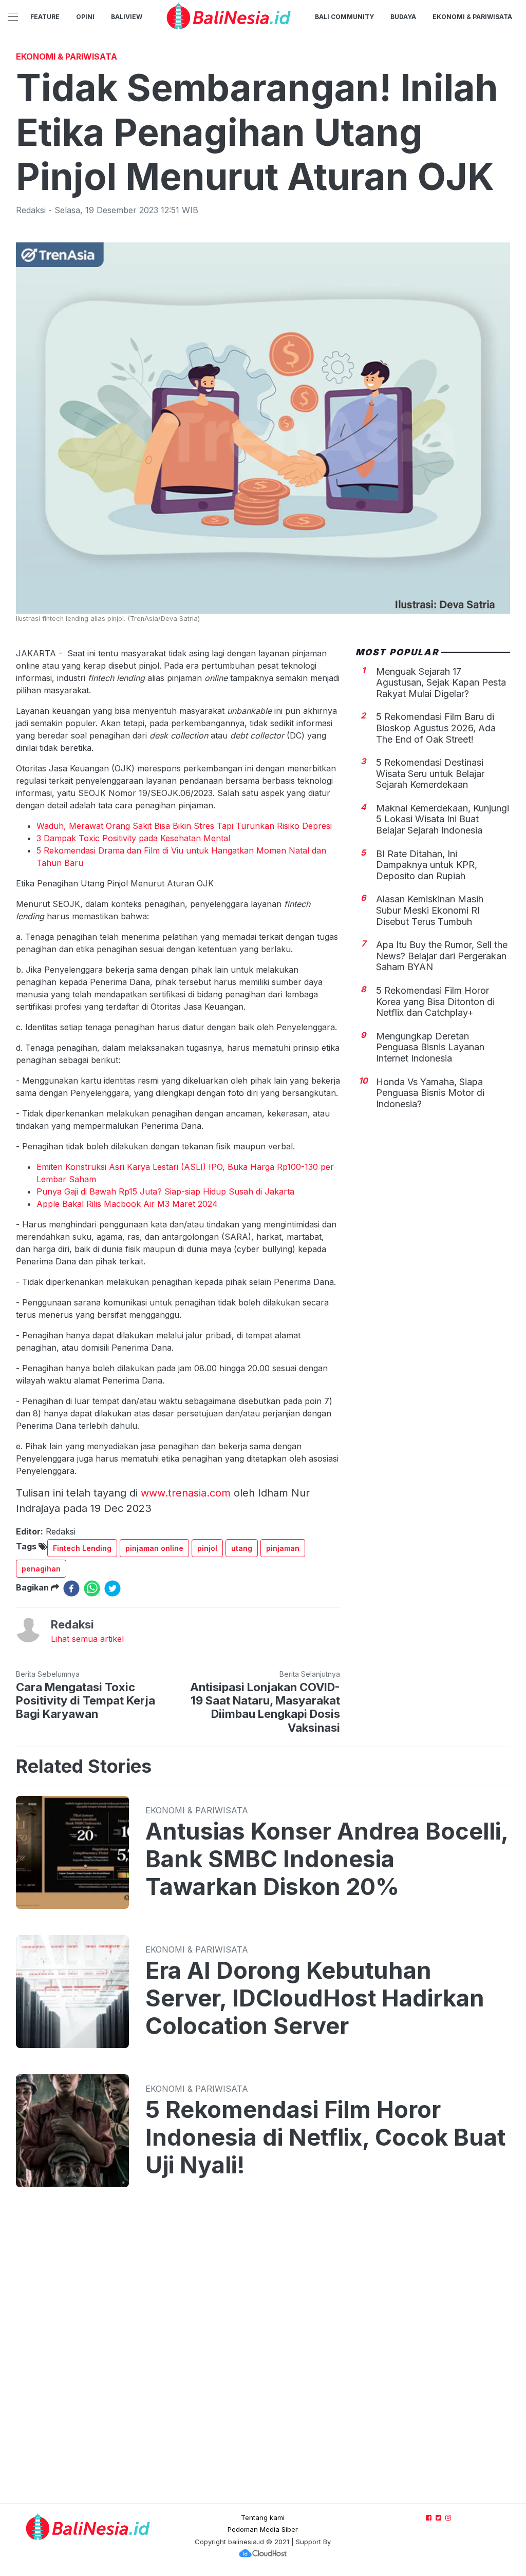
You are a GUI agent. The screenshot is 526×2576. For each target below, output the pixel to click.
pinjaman (283, 1548)
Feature (45, 17)
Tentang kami (263, 2517)
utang (242, 1548)
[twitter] (112, 1588)
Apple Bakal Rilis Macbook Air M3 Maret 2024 (127, 1204)
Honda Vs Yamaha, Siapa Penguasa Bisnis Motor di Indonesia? (430, 1093)
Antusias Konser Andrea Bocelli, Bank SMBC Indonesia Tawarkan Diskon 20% (327, 1859)
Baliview (127, 17)
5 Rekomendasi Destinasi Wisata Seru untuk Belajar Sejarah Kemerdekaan (430, 773)
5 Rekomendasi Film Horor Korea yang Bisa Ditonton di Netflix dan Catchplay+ (435, 1001)
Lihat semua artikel (87, 1639)
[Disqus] (263, 2355)
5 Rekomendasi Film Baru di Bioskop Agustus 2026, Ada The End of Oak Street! (436, 728)
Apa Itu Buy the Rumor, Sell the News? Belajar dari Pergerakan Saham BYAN (442, 956)
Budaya (403, 17)
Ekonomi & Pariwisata (472, 17)
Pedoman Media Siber (263, 2529)
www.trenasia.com (186, 1493)
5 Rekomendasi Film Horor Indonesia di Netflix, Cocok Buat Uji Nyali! (325, 2137)
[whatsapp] (92, 1588)
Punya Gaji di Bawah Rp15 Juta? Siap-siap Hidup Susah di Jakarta (165, 1191)
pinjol (207, 1548)
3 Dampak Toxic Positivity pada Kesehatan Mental (133, 838)
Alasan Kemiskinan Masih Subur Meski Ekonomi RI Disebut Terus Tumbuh (430, 910)
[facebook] (71, 1588)
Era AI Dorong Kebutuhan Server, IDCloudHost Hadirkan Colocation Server (315, 1998)
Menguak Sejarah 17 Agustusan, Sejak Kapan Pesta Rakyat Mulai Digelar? (441, 683)
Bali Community (344, 17)
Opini (85, 17)
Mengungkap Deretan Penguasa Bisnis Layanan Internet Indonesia (430, 1047)
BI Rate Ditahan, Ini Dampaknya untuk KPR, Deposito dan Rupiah (427, 865)
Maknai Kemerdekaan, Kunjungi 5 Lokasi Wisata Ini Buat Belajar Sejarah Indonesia (443, 819)
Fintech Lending (82, 1548)
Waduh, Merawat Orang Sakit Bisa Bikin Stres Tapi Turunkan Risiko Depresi (184, 826)
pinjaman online (154, 1548)
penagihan (41, 1569)
